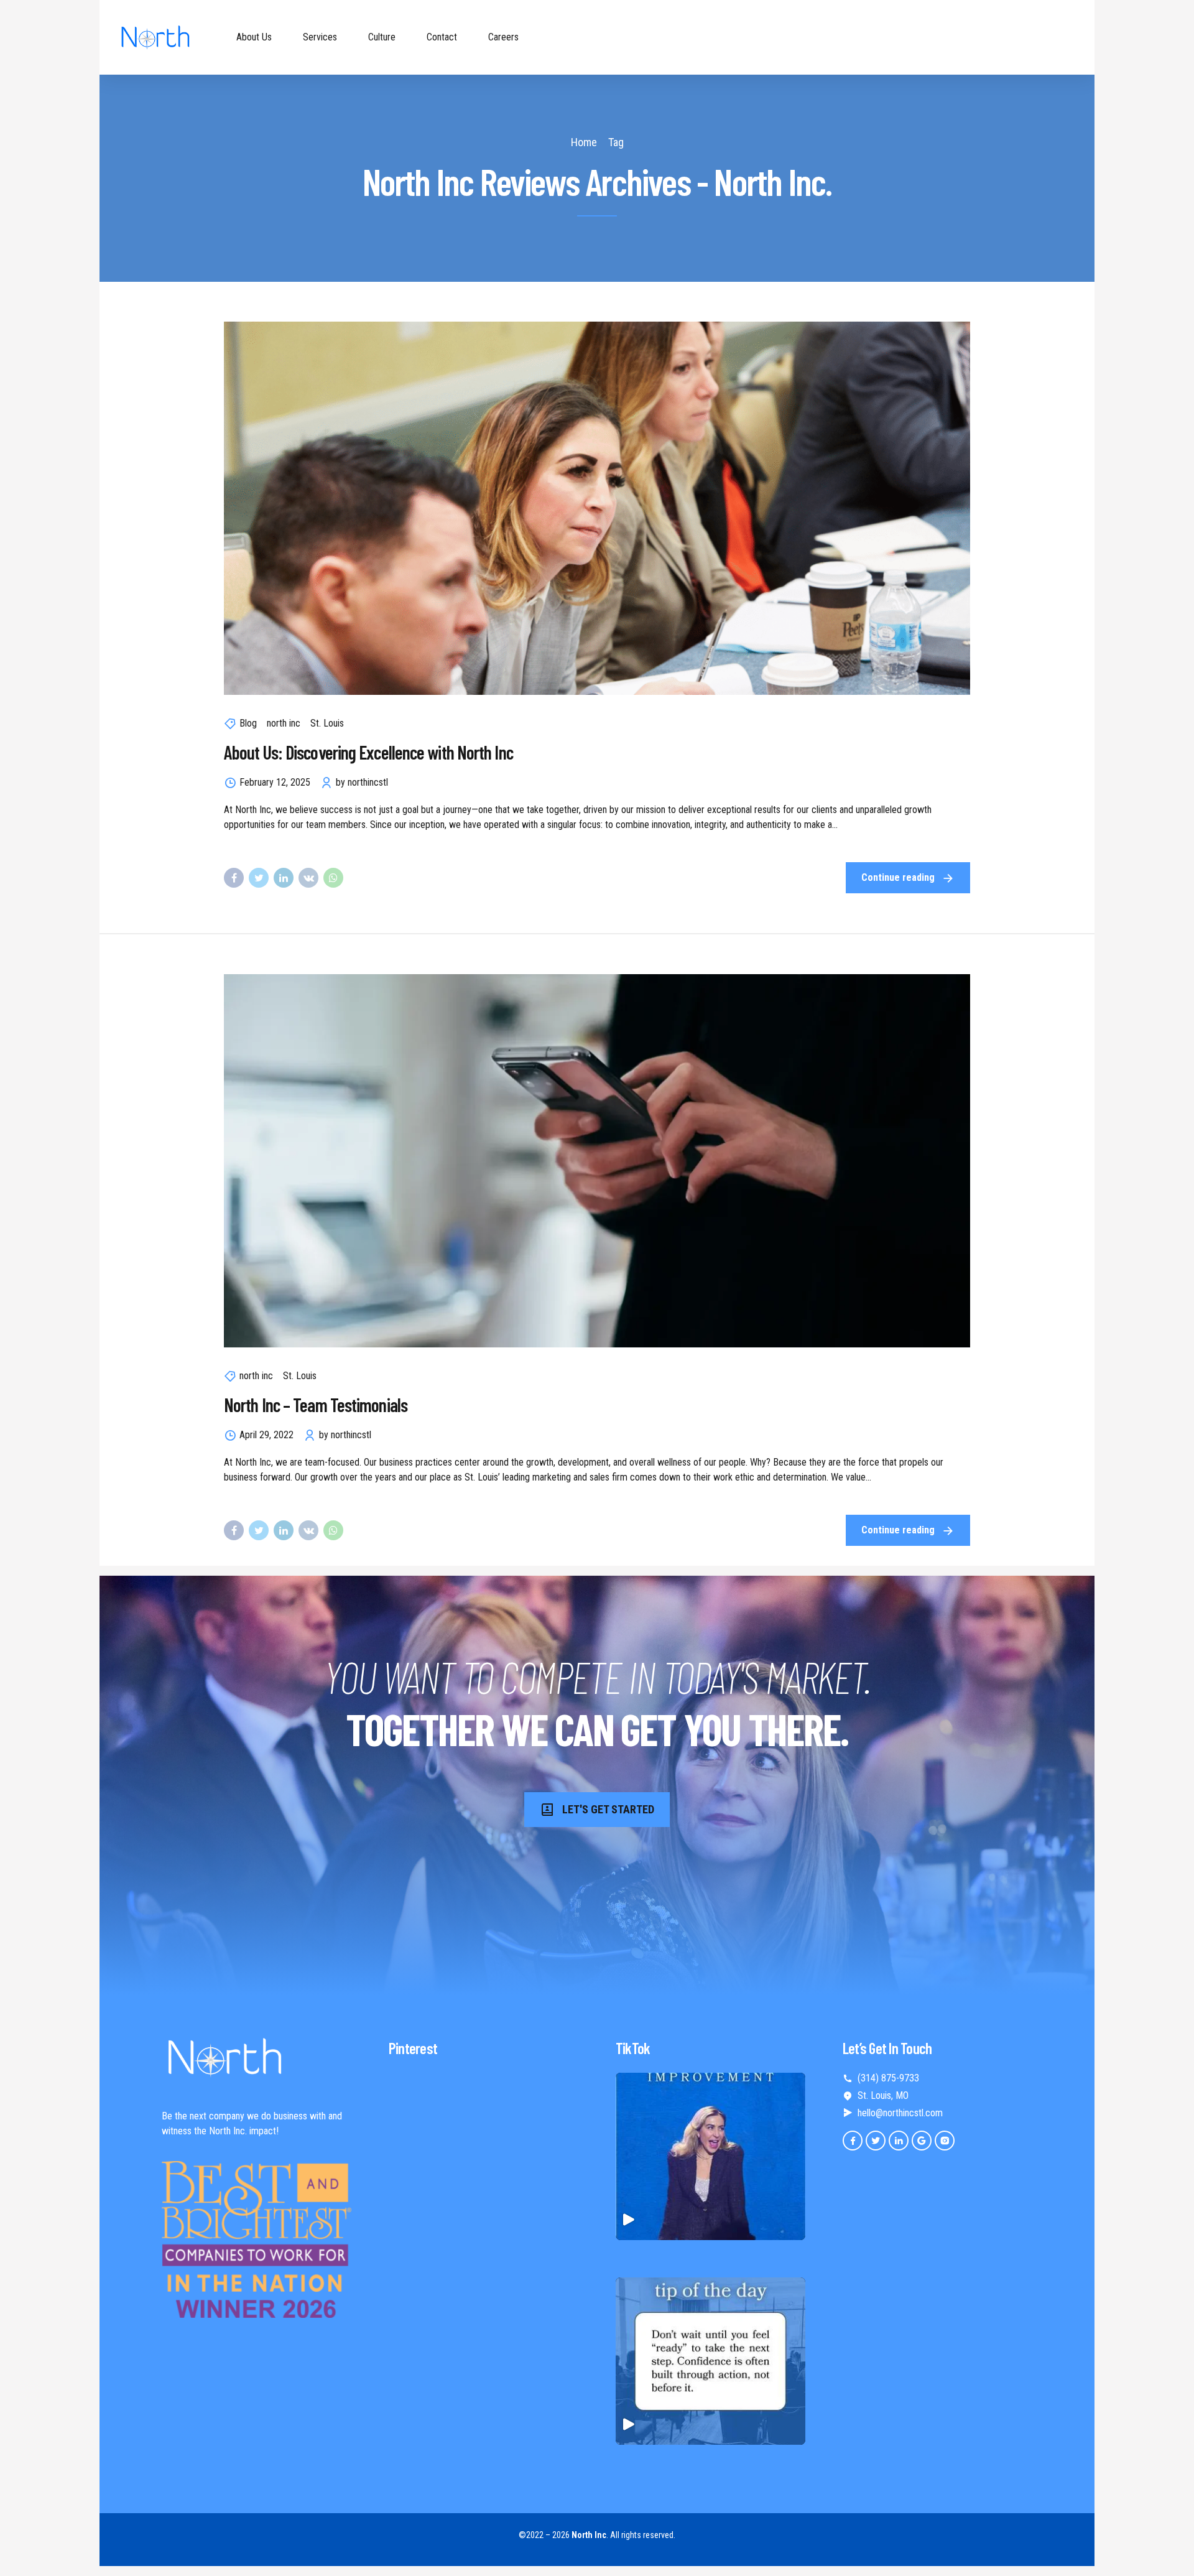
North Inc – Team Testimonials (316, 1405)
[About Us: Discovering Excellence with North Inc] (597, 508)
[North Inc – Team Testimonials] (597, 1161)
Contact (442, 37)
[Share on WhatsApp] (333, 878)
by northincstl (362, 782)
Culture (382, 37)
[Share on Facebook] (234, 878)
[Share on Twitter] (259, 878)
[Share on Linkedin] (284, 878)
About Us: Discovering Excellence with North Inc (368, 752)
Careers (503, 37)
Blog (248, 723)
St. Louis (327, 723)
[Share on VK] (308, 878)
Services (320, 37)
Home (584, 142)
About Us (254, 37)
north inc (284, 723)
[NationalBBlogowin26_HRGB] (257, 2239)
